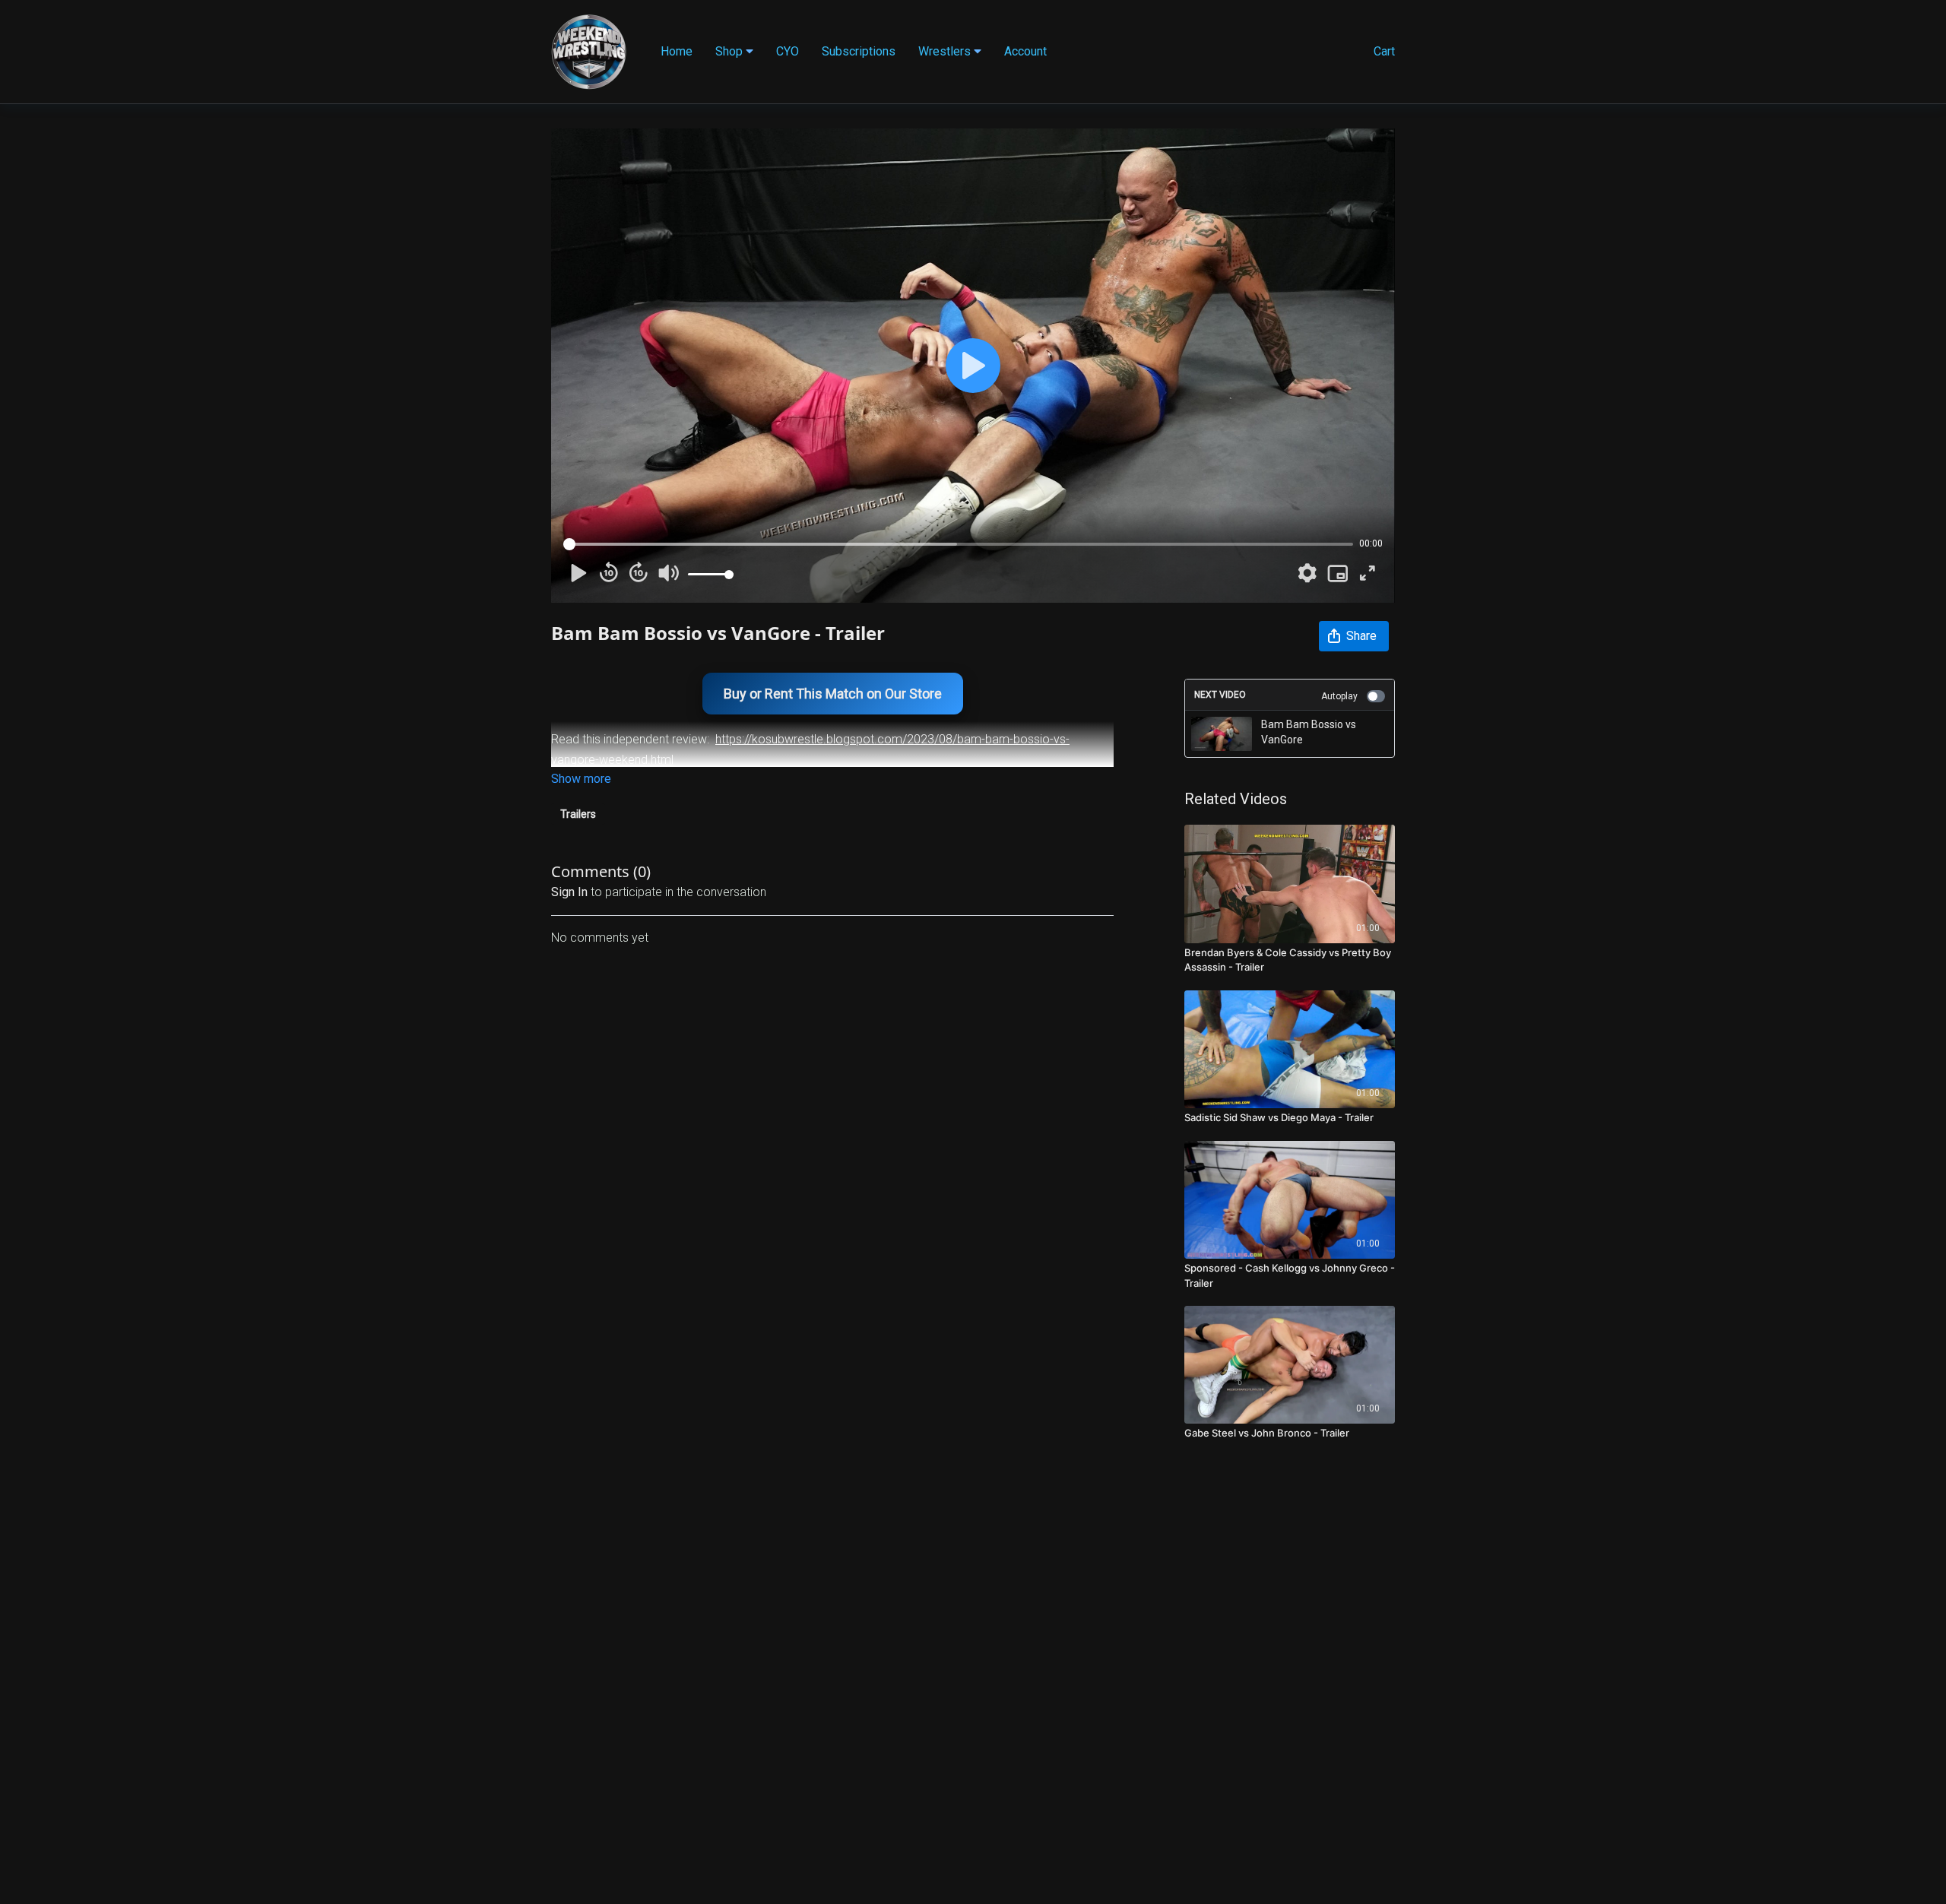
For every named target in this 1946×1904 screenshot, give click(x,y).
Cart (1384, 51)
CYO (788, 51)
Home (677, 51)
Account (1025, 51)
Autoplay (1339, 696)
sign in (569, 892)
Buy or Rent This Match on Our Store (833, 694)
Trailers (578, 814)
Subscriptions (859, 51)
